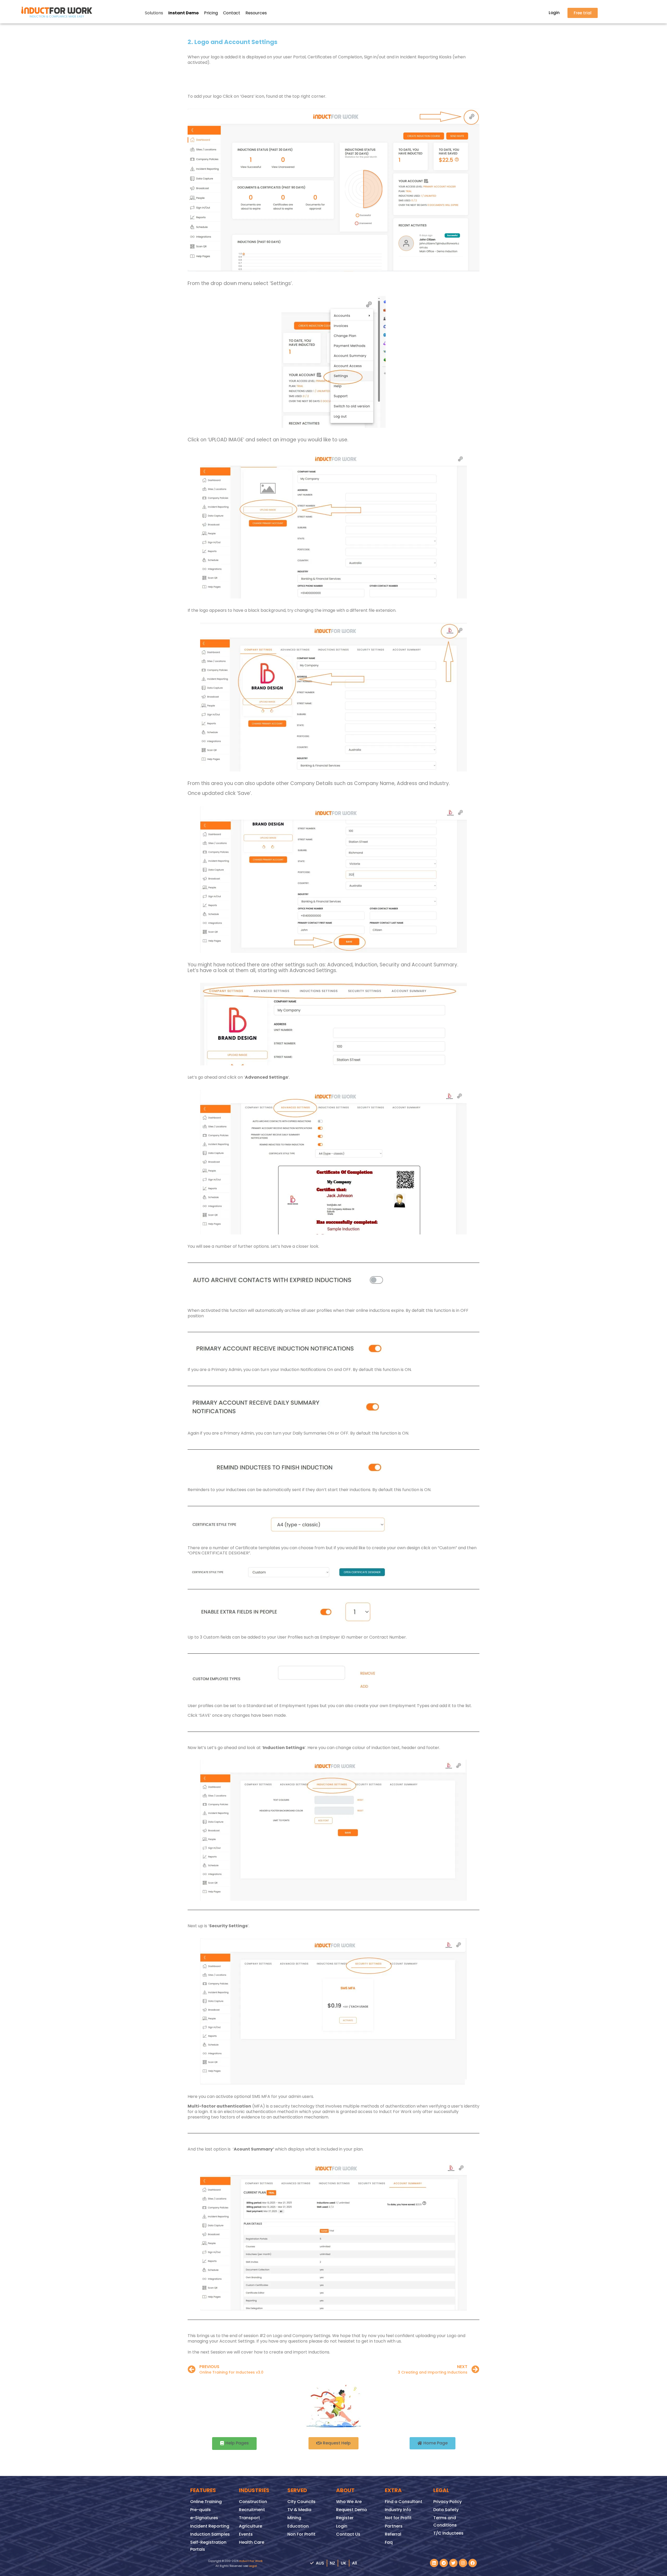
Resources (256, 13)
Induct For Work (251, 2561)
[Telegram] (444, 2563)
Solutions (154, 13)
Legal (253, 2566)
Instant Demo (184, 13)
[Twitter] (453, 2563)
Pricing (211, 13)
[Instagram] (463, 2563)
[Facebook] (473, 2563)
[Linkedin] (434, 2563)
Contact (232, 13)
